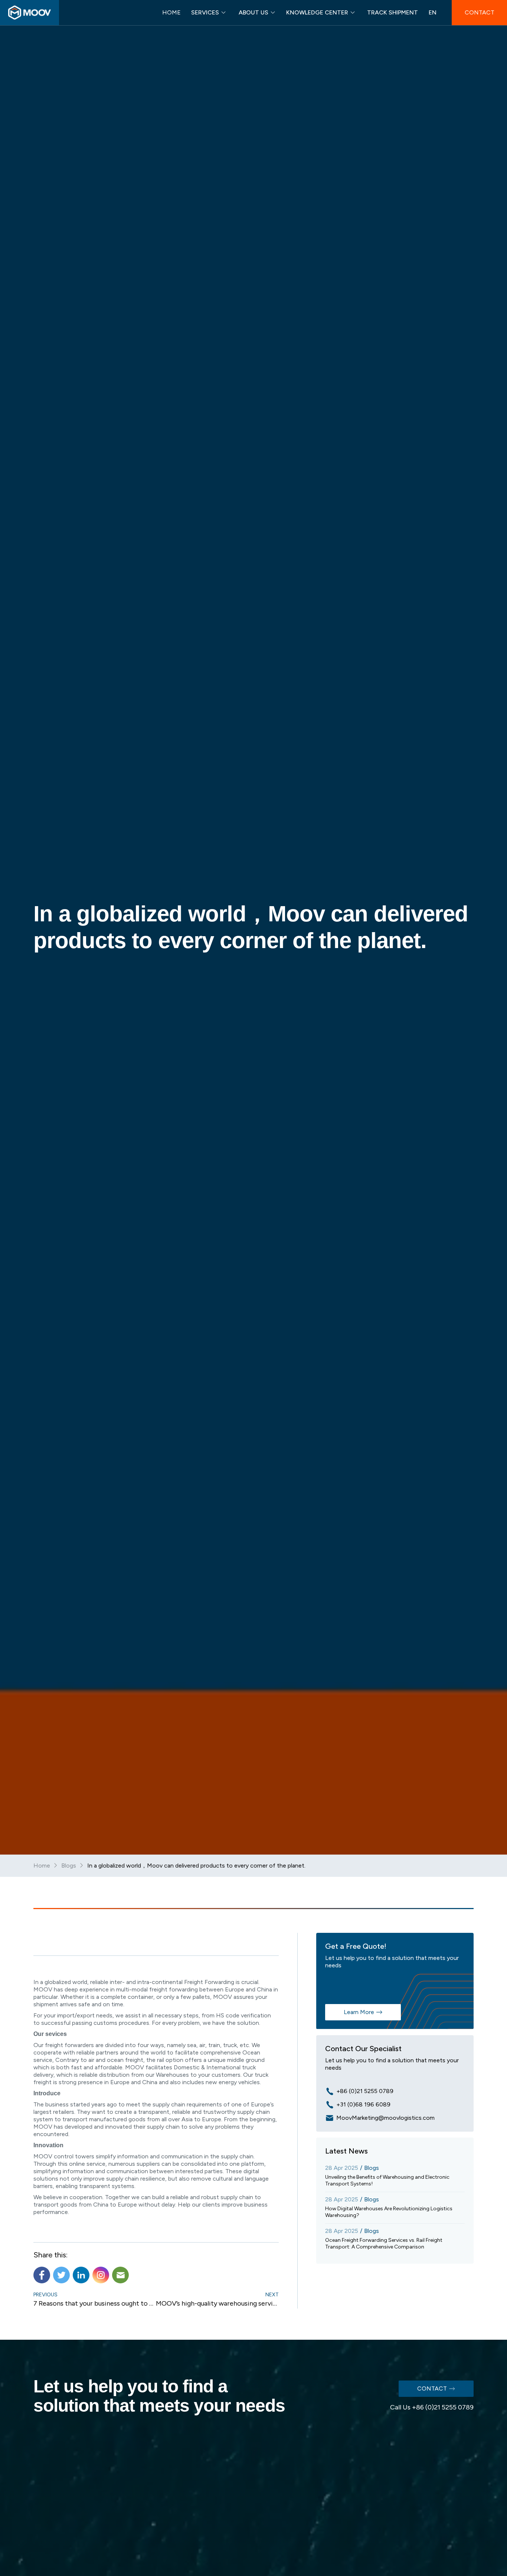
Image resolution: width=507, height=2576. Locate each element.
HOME (171, 12)
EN (433, 12)
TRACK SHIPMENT (392, 12)
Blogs (69, 1866)
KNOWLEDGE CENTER (317, 12)
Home (42, 1866)
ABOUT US (253, 12)
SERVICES (205, 12)
